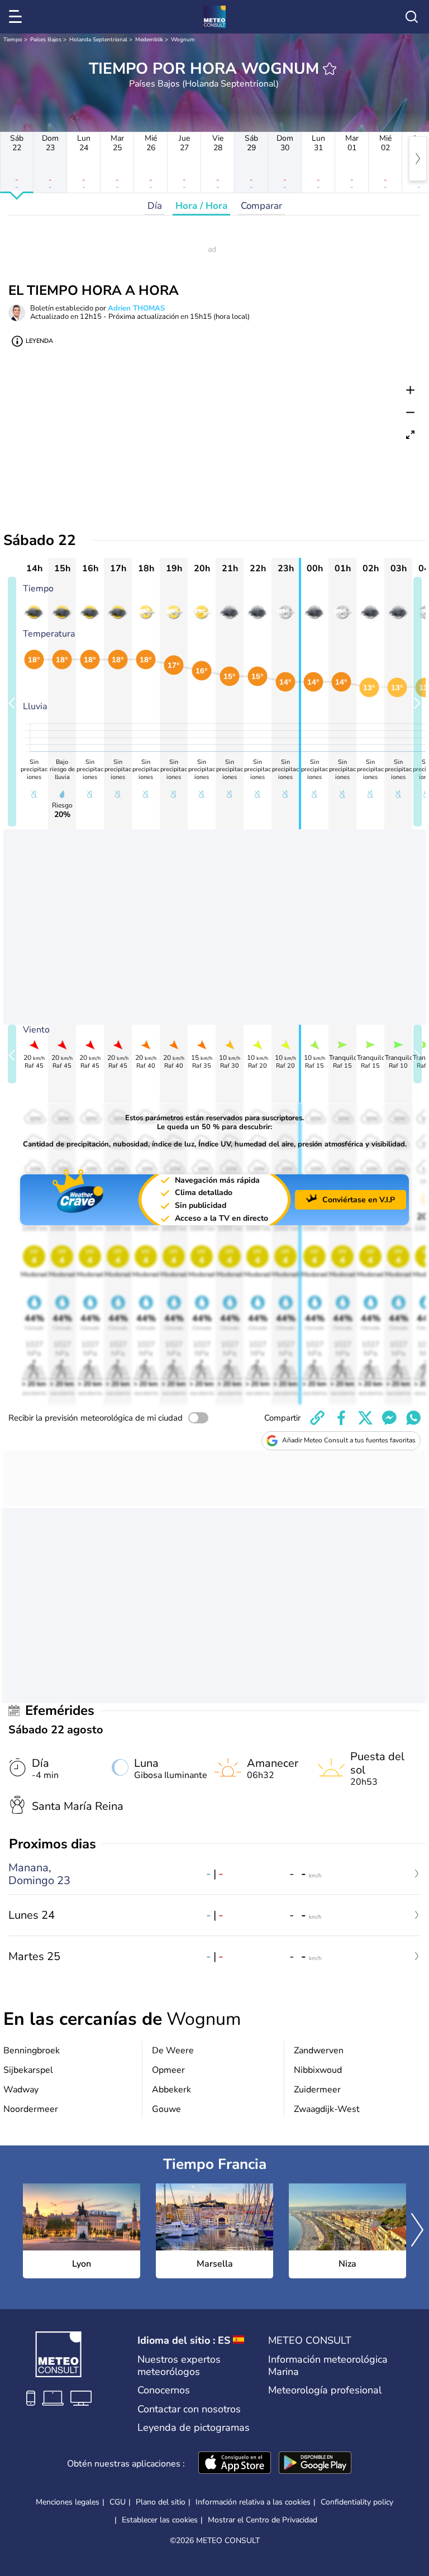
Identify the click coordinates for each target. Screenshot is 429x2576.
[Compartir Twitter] (365, 1418)
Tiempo (13, 40)
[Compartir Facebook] (341, 1418)
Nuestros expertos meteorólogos (179, 2365)
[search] (412, 17)
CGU (118, 2502)
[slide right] (418, 702)
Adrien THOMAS (136, 308)
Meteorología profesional (325, 2390)
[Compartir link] (317, 1418)
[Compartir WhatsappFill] (413, 1418)
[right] (418, 159)
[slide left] (12, 702)
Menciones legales (68, 2502)
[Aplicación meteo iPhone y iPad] (235, 2464)
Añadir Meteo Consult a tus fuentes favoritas (349, 1440)
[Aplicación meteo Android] (315, 2464)
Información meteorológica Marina (328, 2365)
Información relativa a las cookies (253, 2502)
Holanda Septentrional (98, 40)
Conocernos (164, 2390)
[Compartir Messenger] (389, 1418)
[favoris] (330, 69)
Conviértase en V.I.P (359, 1200)
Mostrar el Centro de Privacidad (263, 2520)
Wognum (183, 40)
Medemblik (149, 40)
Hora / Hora (201, 206)
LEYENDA (39, 341)
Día (155, 206)
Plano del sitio (161, 2502)
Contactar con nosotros (189, 2409)
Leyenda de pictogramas (194, 2427)
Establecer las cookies (160, 2520)
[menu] (17, 17)
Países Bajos (46, 40)
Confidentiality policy (357, 2502)
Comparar (261, 206)
